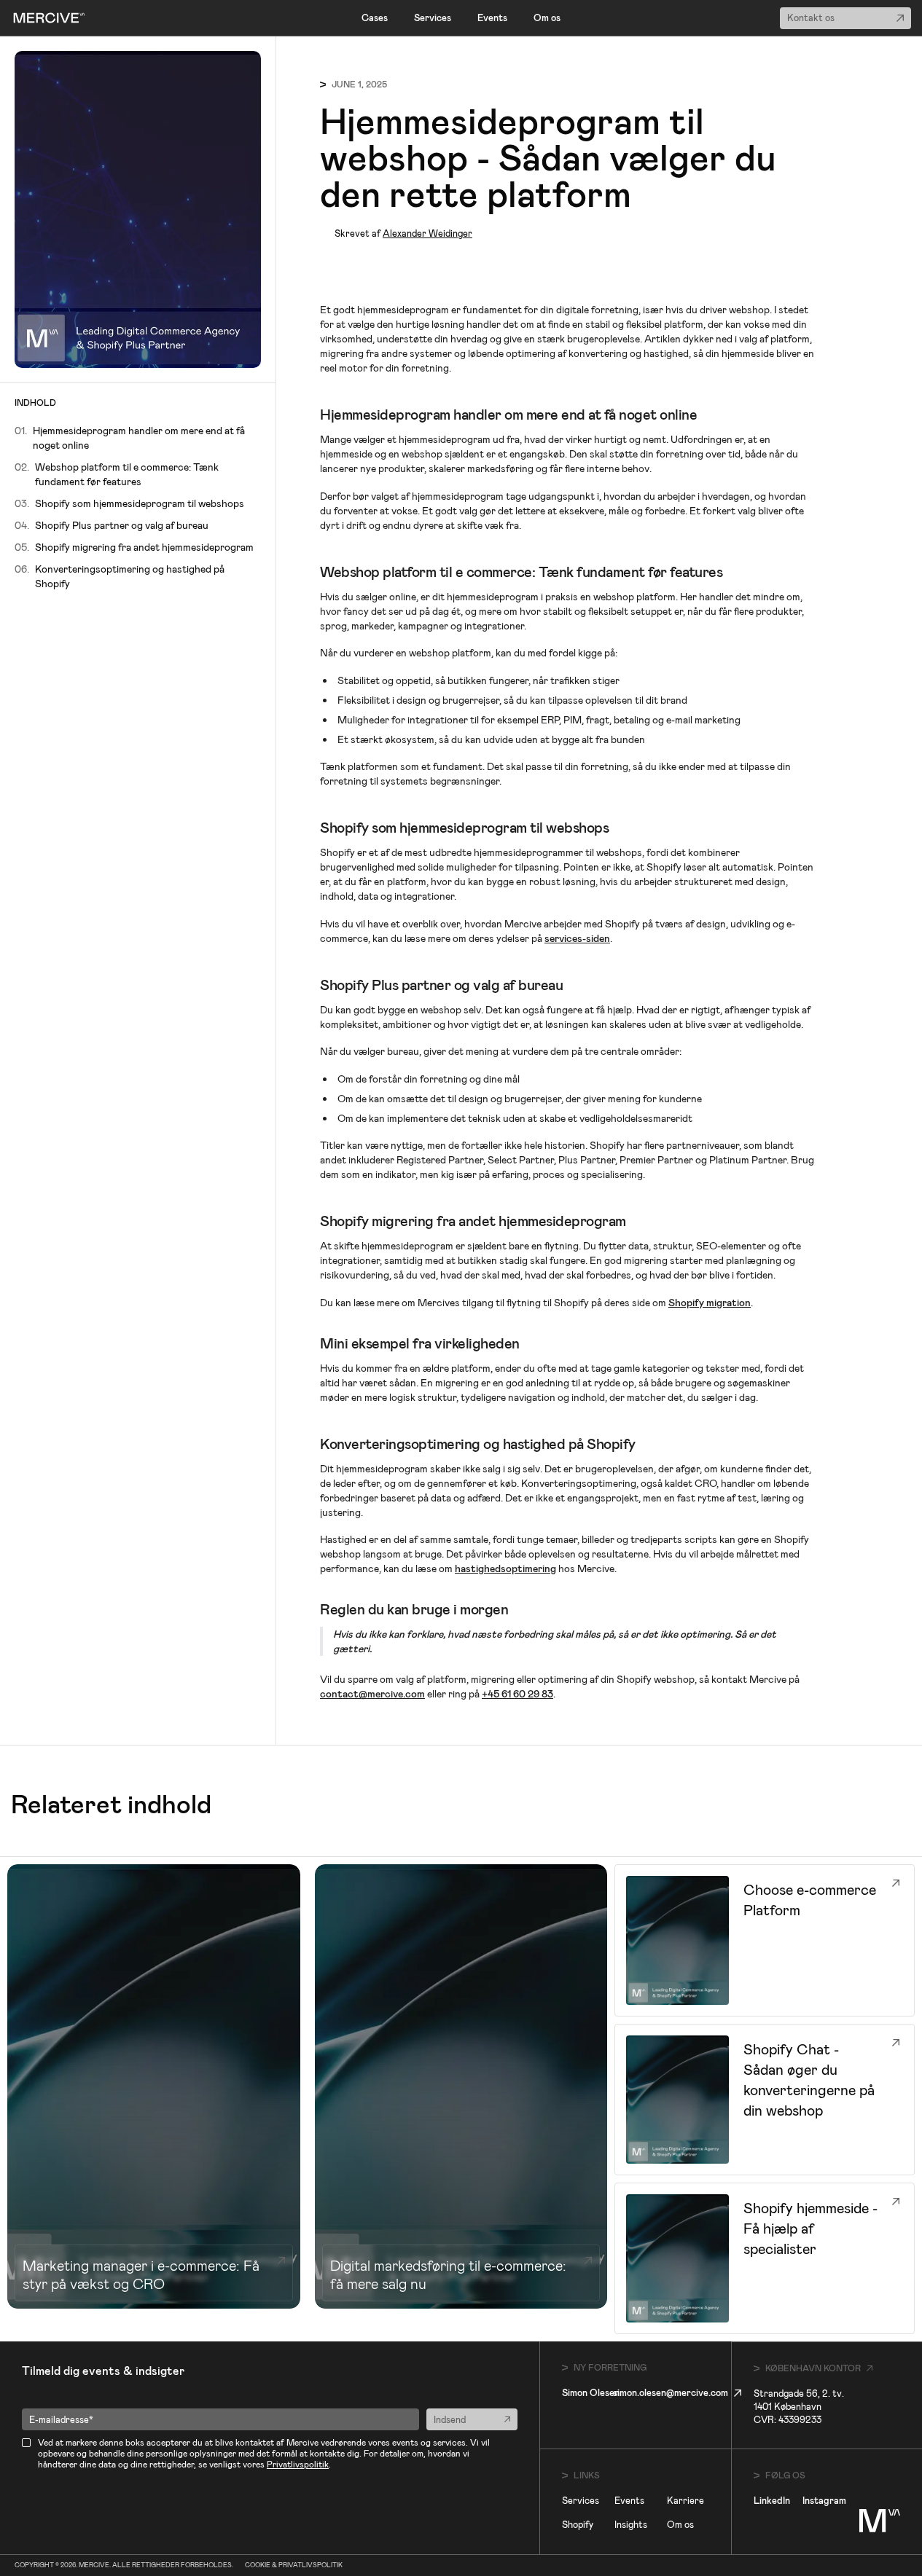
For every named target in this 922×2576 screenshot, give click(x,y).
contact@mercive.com (372, 1694)
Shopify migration (710, 1303)
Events (492, 18)
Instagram (824, 2501)
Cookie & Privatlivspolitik (294, 2565)
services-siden (577, 938)
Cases (375, 18)
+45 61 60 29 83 (517, 1694)
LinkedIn (772, 2501)
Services (433, 18)
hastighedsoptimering (505, 1568)
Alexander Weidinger (427, 233)
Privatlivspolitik (298, 2465)
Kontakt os (811, 18)
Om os (547, 18)
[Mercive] (49, 18)
